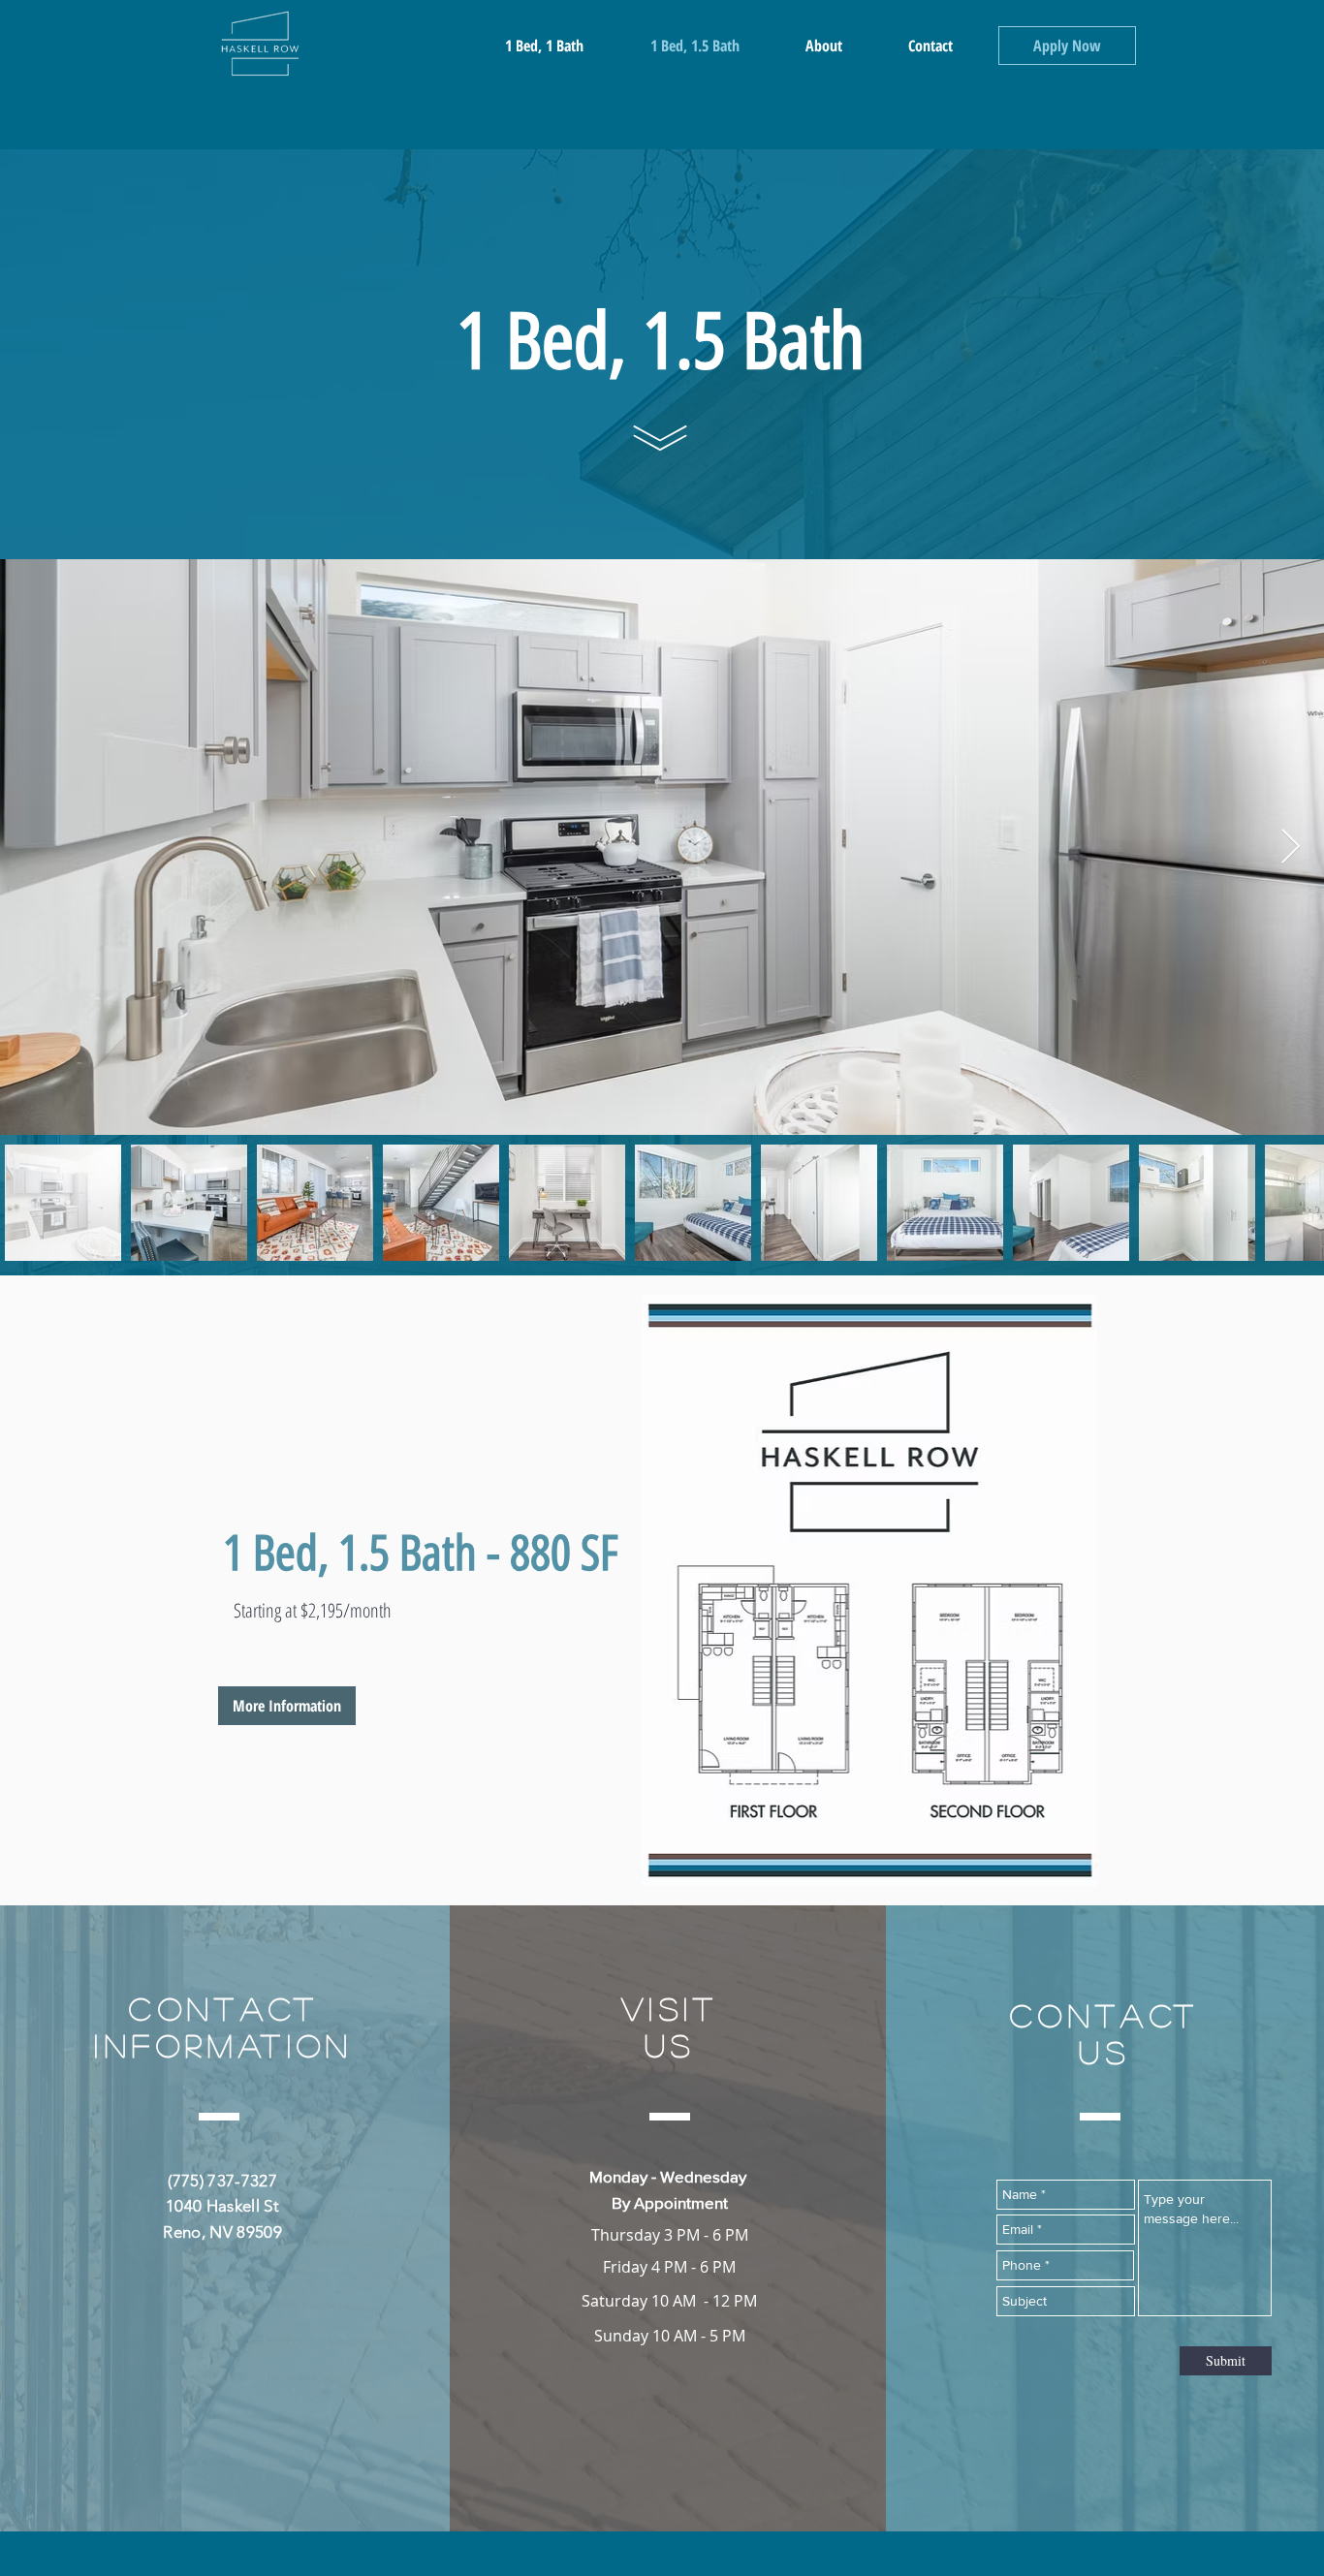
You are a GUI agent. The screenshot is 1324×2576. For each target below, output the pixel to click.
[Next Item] (1291, 848)
